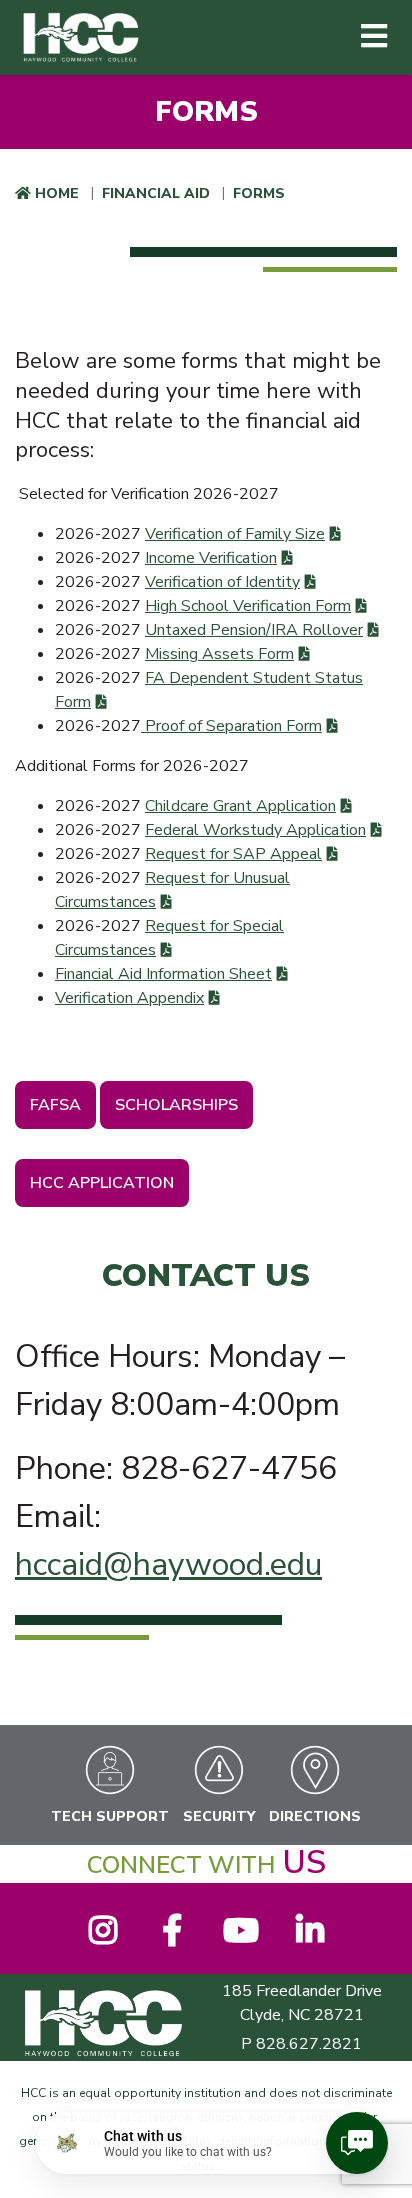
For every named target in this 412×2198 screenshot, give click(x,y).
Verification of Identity (222, 582)
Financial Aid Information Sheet (163, 974)
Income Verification (211, 558)
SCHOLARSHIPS (176, 1105)
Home (57, 193)
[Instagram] (102, 1937)
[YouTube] (240, 1937)
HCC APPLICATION (102, 1183)
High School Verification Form (248, 606)
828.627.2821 (309, 2044)
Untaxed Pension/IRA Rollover (254, 630)
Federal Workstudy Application (255, 830)
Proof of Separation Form (231, 726)
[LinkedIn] (309, 1937)
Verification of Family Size (235, 534)
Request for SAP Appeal (233, 854)
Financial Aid (156, 193)
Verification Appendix (129, 998)
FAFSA (55, 1105)
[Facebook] (171, 1937)
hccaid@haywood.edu (168, 1564)
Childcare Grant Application (240, 806)
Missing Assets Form (219, 654)
